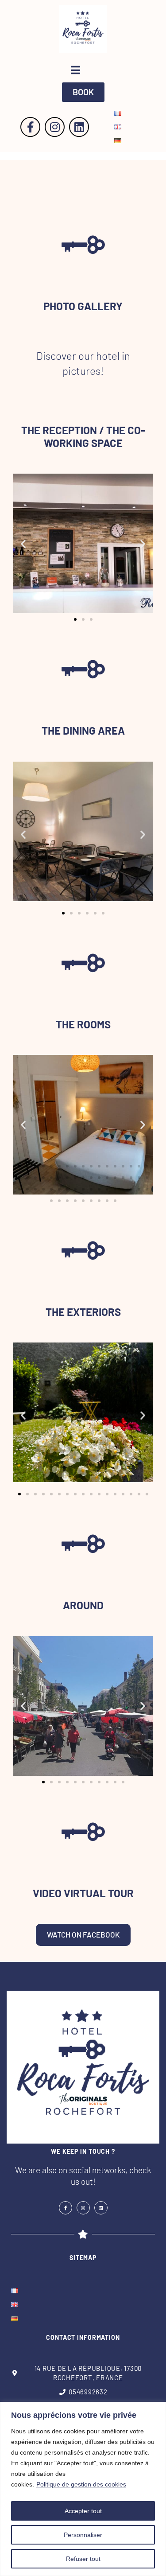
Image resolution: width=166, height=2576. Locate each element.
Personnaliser (83, 2535)
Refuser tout (83, 2559)
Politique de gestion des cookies (81, 2484)
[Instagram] (55, 127)
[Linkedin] (79, 127)
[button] (83, 92)
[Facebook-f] (30, 127)
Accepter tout (83, 2511)
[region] (83, 2489)
